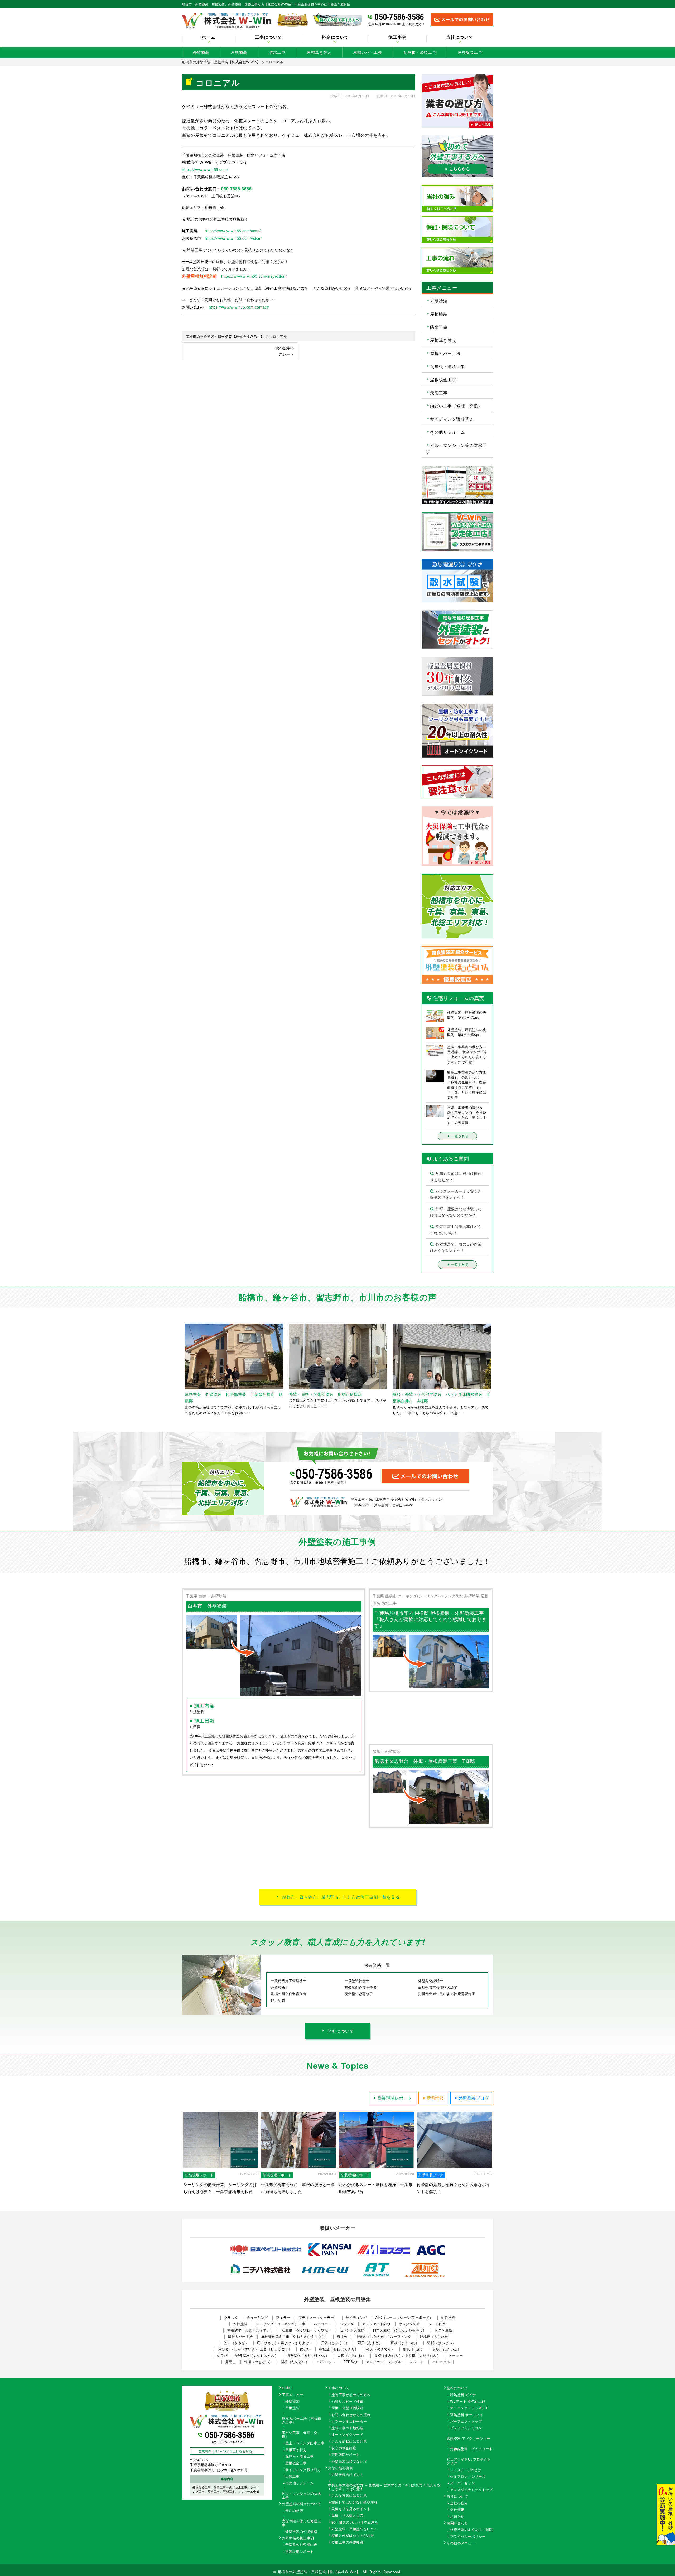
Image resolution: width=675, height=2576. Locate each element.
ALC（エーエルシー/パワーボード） (404, 2317)
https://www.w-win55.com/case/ (233, 231)
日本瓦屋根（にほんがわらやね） (400, 2330)
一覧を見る (460, 1136)
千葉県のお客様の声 (301, 2545)
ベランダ (347, 2324)
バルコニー (323, 2324)
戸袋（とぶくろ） (335, 2343)
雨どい (305, 2349)
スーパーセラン (463, 2483)
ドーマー (456, 2355)
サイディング (356, 2317)
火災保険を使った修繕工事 (302, 2523)
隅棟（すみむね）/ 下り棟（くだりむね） (407, 2355)
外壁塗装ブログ (474, 2098)
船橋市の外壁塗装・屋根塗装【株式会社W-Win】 (319, 2572)
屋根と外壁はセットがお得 (353, 2536)
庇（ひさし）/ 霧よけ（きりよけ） (285, 2343)
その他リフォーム (447, 432)
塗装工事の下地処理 (348, 2428)
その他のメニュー (461, 2543)
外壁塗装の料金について (302, 2504)
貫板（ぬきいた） (447, 2349)
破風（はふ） (414, 2349)
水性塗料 (240, 2324)
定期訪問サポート (346, 2455)
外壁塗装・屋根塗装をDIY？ (354, 2529)
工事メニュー (293, 2395)
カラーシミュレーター (349, 2422)
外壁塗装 (201, 52)
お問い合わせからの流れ (351, 2415)
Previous (178, 1370)
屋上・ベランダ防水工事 (305, 2443)
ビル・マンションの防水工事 (302, 2496)
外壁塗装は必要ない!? (349, 2462)
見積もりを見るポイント (351, 2509)
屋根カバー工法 (367, 52)
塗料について (457, 2388)
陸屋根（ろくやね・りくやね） (307, 2330)
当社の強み (459, 2503)
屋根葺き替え (319, 52)
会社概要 (457, 2510)
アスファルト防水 (376, 2324)
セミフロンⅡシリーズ (468, 2477)
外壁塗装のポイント (348, 2475)
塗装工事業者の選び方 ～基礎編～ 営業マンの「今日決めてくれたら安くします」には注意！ (384, 2487)
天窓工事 (439, 392)
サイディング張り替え (452, 419)
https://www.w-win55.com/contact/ (239, 307)
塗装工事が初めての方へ (351, 2395)
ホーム (209, 37)
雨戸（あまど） (370, 2343)
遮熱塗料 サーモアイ (467, 2415)
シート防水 (437, 2324)
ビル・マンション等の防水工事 (456, 448)
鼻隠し (231, 2362)
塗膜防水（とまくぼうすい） (250, 2330)
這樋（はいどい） (441, 2343)
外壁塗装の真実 (341, 2468)
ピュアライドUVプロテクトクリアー (469, 2461)
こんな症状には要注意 (349, 2442)
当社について (341, 2031)
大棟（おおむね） (351, 2355)
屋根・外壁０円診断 (348, 2408)
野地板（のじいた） (436, 2336)
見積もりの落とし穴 (348, 2516)
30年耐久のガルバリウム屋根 (355, 2523)
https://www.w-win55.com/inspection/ (254, 276)
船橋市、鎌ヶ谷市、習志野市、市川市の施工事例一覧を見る (341, 1897)
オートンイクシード (348, 2435)
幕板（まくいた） (405, 2343)
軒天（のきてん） (380, 2349)
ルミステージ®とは (466, 2470)
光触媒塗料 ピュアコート (471, 2449)
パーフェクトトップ (466, 2422)
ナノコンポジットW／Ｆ (470, 2408)
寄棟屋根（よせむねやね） (257, 2355)
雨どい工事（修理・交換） (456, 406)
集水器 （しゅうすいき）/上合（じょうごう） (255, 2349)
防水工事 (277, 52)
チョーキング (257, 2317)
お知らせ (457, 2517)
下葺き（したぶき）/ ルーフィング (384, 2336)
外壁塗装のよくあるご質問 (471, 2530)
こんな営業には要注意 (349, 2496)
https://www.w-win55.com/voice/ (233, 238)
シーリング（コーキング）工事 (281, 2324)
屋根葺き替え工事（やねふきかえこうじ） (295, 2336)
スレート (417, 2362)
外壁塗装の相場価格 (301, 2532)
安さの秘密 (294, 2511)
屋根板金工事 (470, 52)
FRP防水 (351, 2362)
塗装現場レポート (395, 2098)
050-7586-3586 (399, 17)
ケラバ (222, 2355)
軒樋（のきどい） (258, 2362)
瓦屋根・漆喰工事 (420, 52)
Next (497, 1370)
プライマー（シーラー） (318, 2317)
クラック (231, 2317)
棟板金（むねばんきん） (339, 2349)
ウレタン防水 (409, 2324)
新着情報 (435, 2098)
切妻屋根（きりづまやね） (308, 2355)
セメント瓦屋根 (352, 2330)
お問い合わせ (457, 2523)
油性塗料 (448, 2317)
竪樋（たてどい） (295, 2362)
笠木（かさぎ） (236, 2343)
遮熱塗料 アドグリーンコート (469, 2441)
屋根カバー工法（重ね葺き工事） (302, 2421)
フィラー (283, 2317)
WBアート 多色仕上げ (468, 2402)
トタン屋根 (443, 2330)
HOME (287, 2388)
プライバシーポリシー (468, 2537)
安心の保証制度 (344, 2448)
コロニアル (441, 2362)
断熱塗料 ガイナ (463, 2395)
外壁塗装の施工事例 (298, 2538)
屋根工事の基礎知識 (348, 2543)
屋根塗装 (239, 52)
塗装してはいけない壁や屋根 (355, 2502)
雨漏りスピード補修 (348, 2402)
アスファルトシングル (384, 2362)
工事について (339, 2388)
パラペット (326, 2362)
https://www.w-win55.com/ (205, 169)
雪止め (342, 2336)
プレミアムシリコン (466, 2428)
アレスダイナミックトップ (471, 2490)
